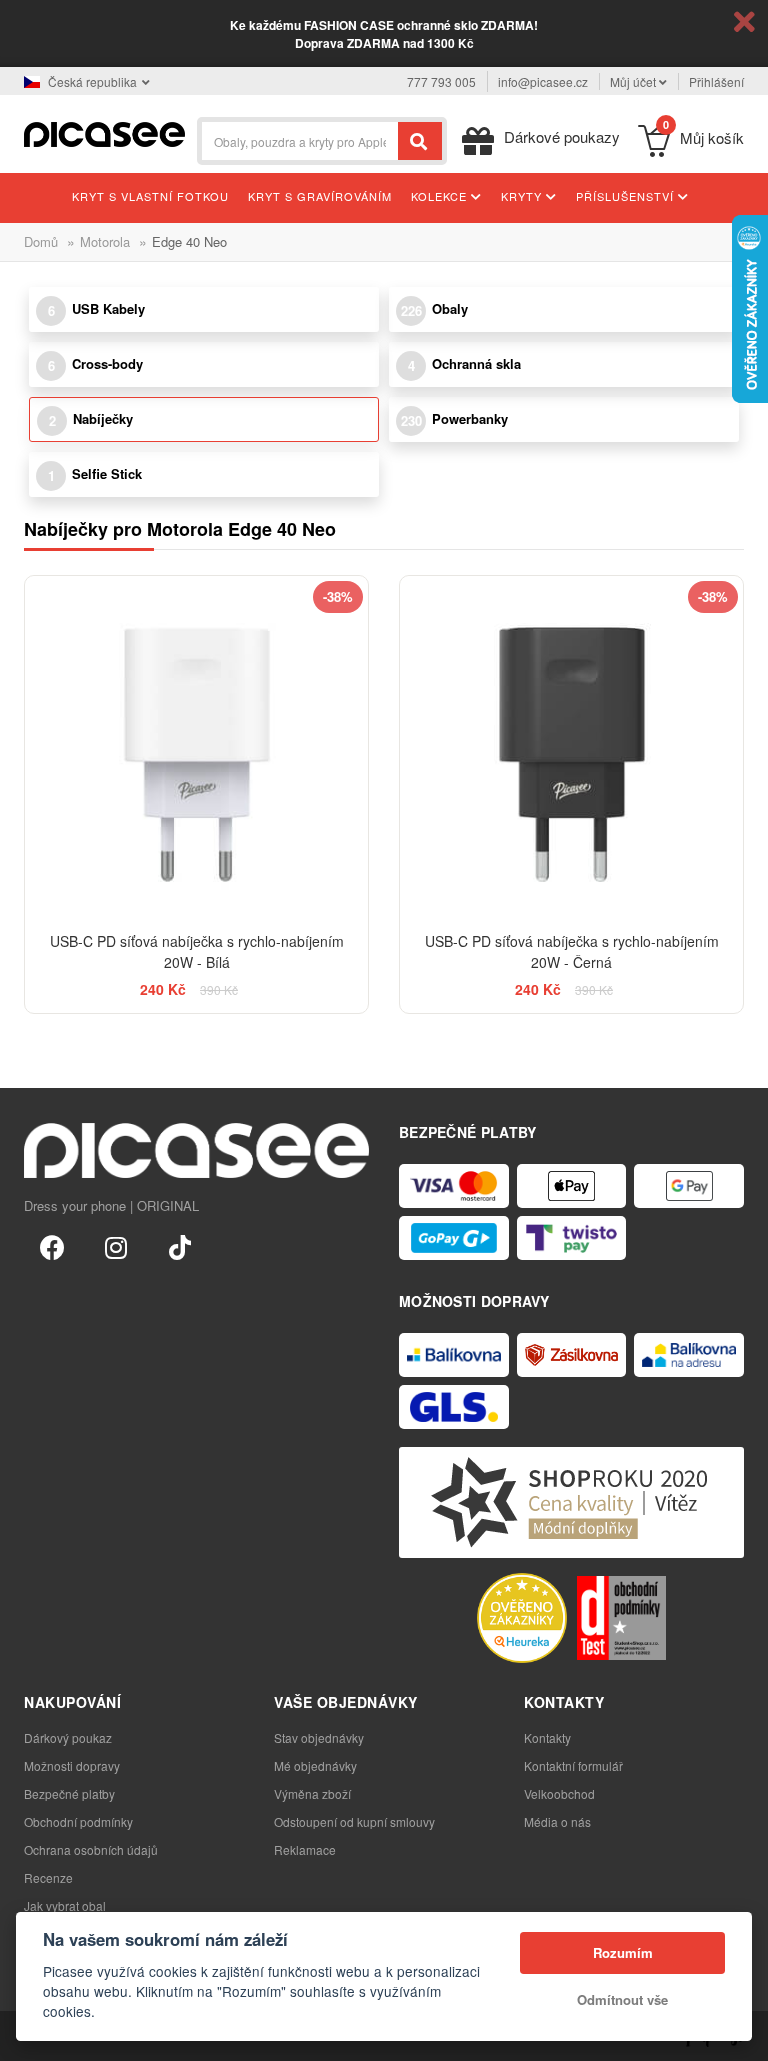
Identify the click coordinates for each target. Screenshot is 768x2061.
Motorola (105, 241)
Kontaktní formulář (573, 1765)
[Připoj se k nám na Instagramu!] (116, 1246)
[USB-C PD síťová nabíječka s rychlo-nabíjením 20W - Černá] (571, 747)
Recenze (48, 1877)
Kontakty (547, 1737)
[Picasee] (104, 132)
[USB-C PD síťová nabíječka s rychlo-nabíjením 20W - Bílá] (196, 747)
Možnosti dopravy (72, 1765)
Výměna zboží (312, 1793)
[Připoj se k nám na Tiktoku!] (180, 1246)
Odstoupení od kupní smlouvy (354, 1821)
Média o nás (557, 1821)
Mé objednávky (315, 1765)
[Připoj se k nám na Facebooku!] (52, 1246)
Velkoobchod (559, 1793)
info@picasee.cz (543, 81)
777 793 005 (441, 81)
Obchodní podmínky (78, 1821)
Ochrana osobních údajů (91, 1849)
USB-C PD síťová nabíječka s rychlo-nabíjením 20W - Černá (572, 951)
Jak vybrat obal (65, 1905)
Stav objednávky (319, 1737)
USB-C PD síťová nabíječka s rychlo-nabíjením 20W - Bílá (197, 951)
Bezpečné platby (69, 1793)
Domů (41, 241)
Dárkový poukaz (68, 1737)
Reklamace (305, 1849)
